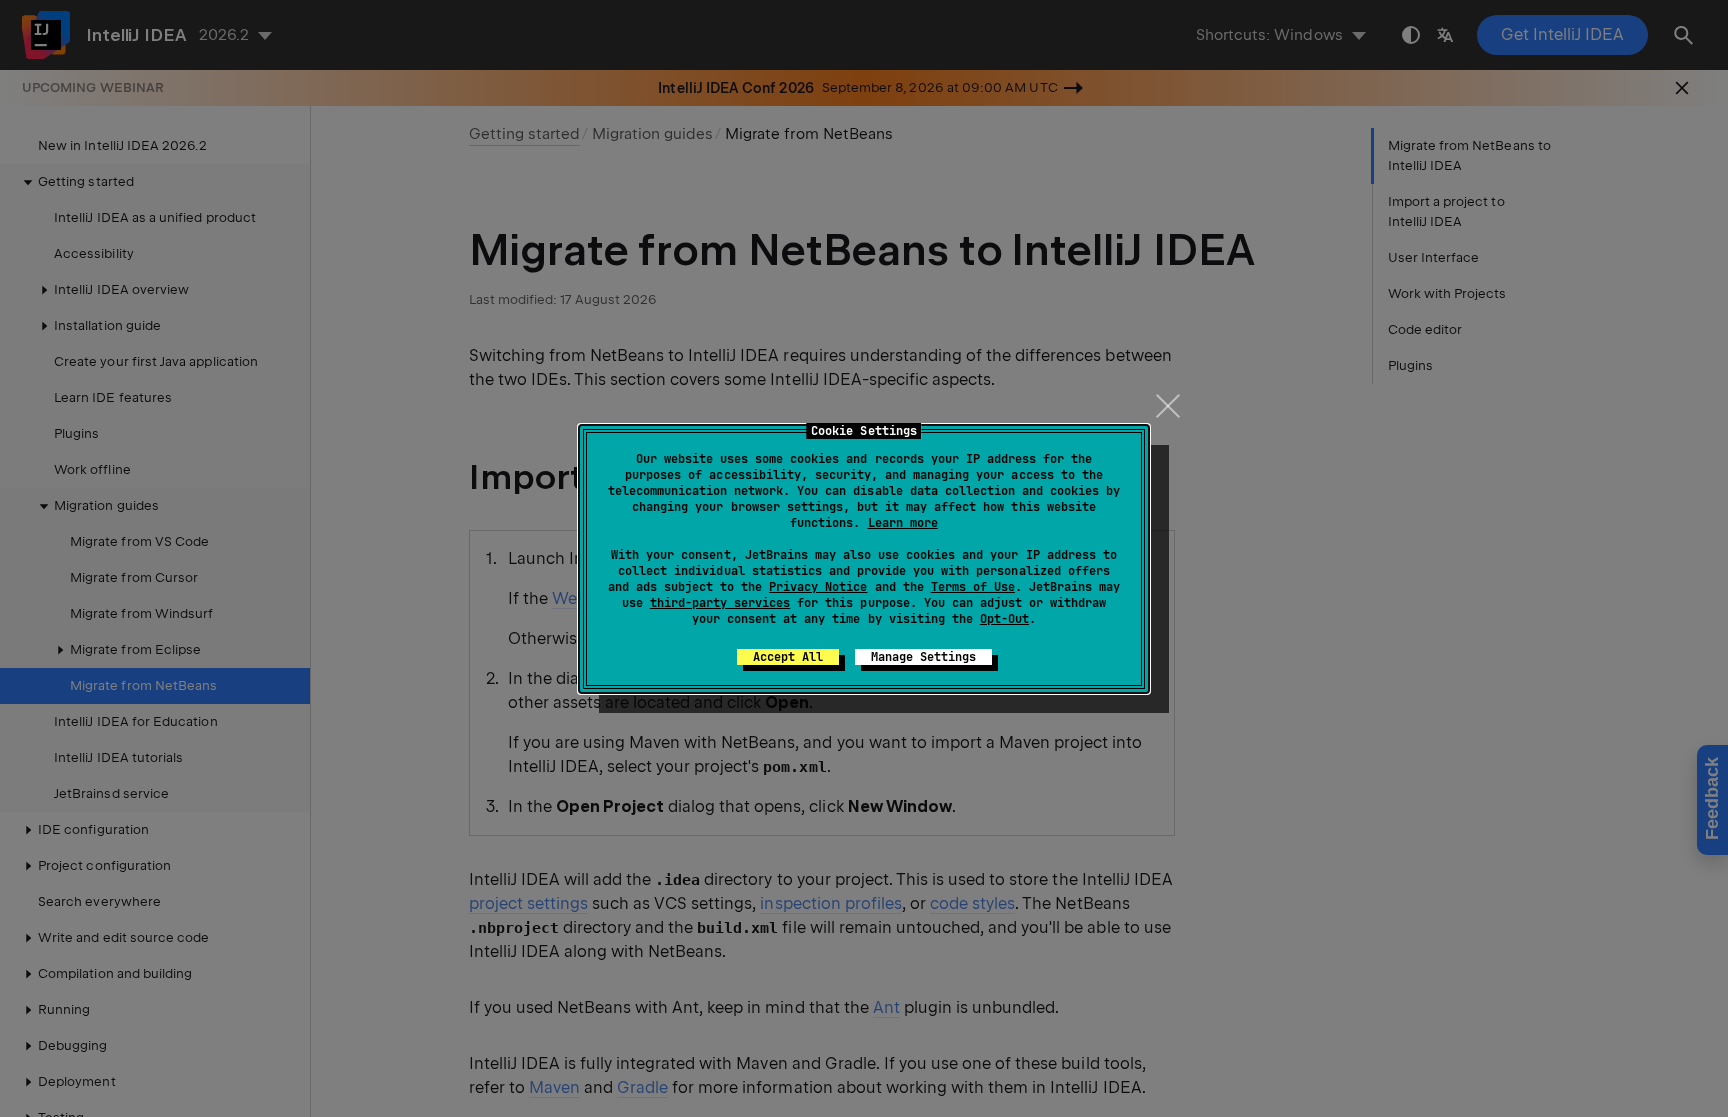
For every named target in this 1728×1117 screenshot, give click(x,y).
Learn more (903, 523)
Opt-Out (1004, 619)
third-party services (720, 603)
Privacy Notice (818, 587)
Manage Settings (923, 657)
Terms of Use (973, 587)
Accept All (788, 657)
